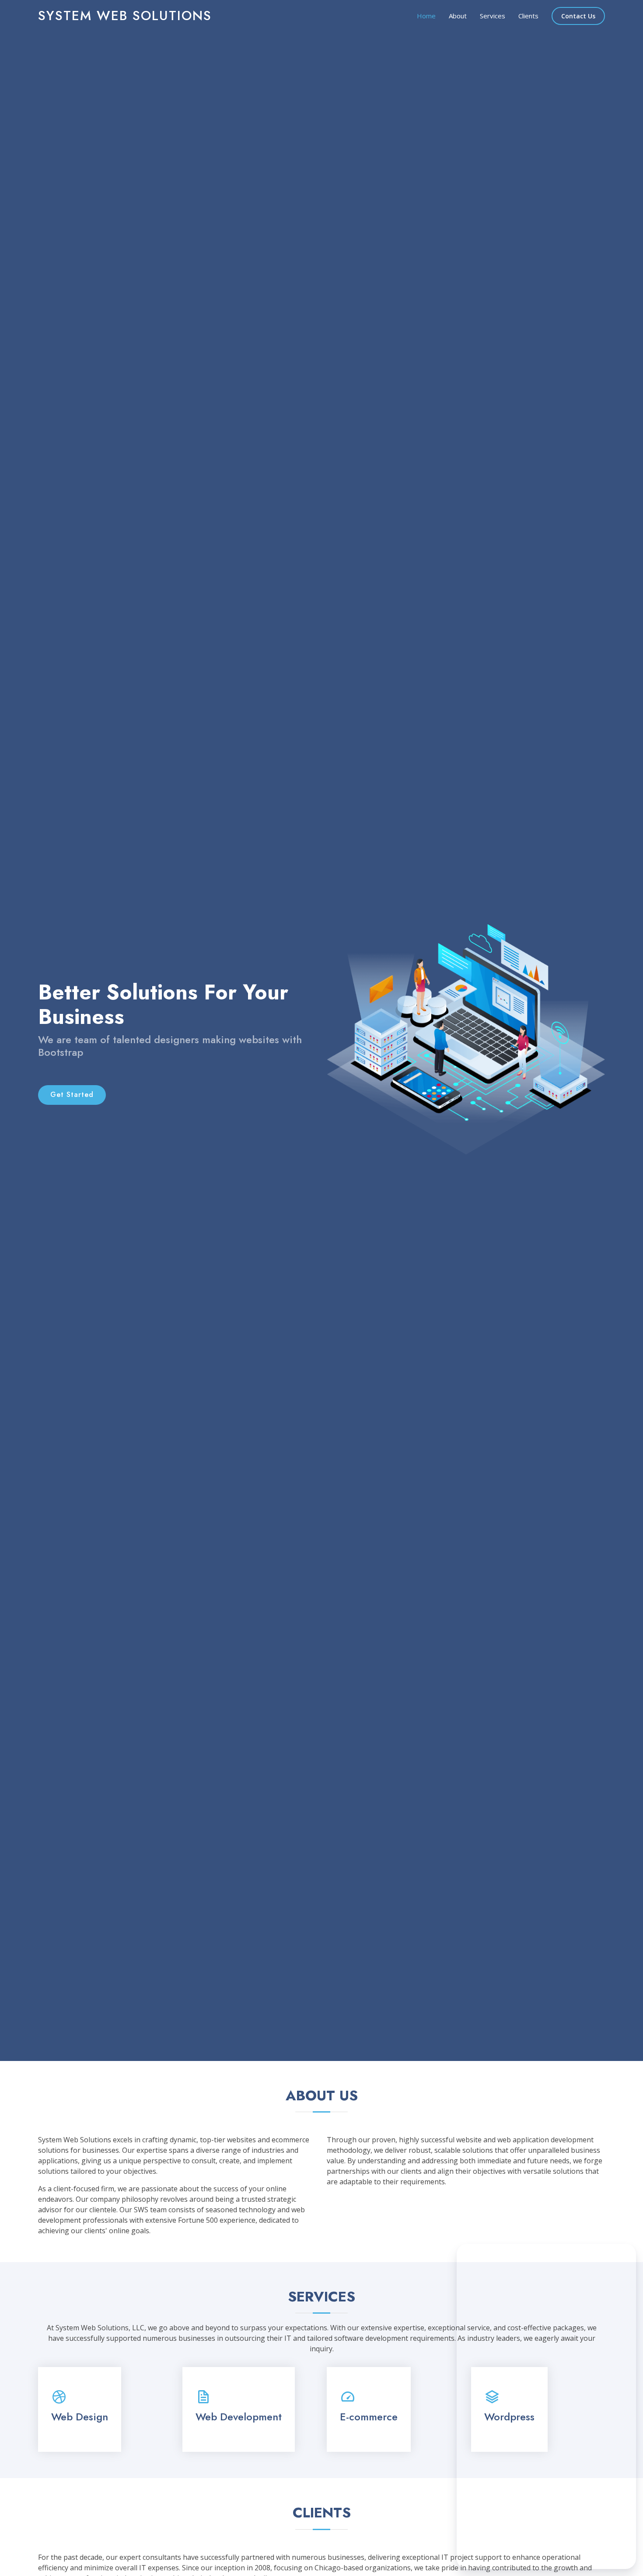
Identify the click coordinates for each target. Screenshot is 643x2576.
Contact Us (578, 16)
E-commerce (369, 2417)
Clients (528, 16)
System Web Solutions (125, 16)
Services (493, 16)
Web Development (239, 2417)
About (458, 16)
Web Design (80, 2417)
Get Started (72, 1095)
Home (426, 16)
